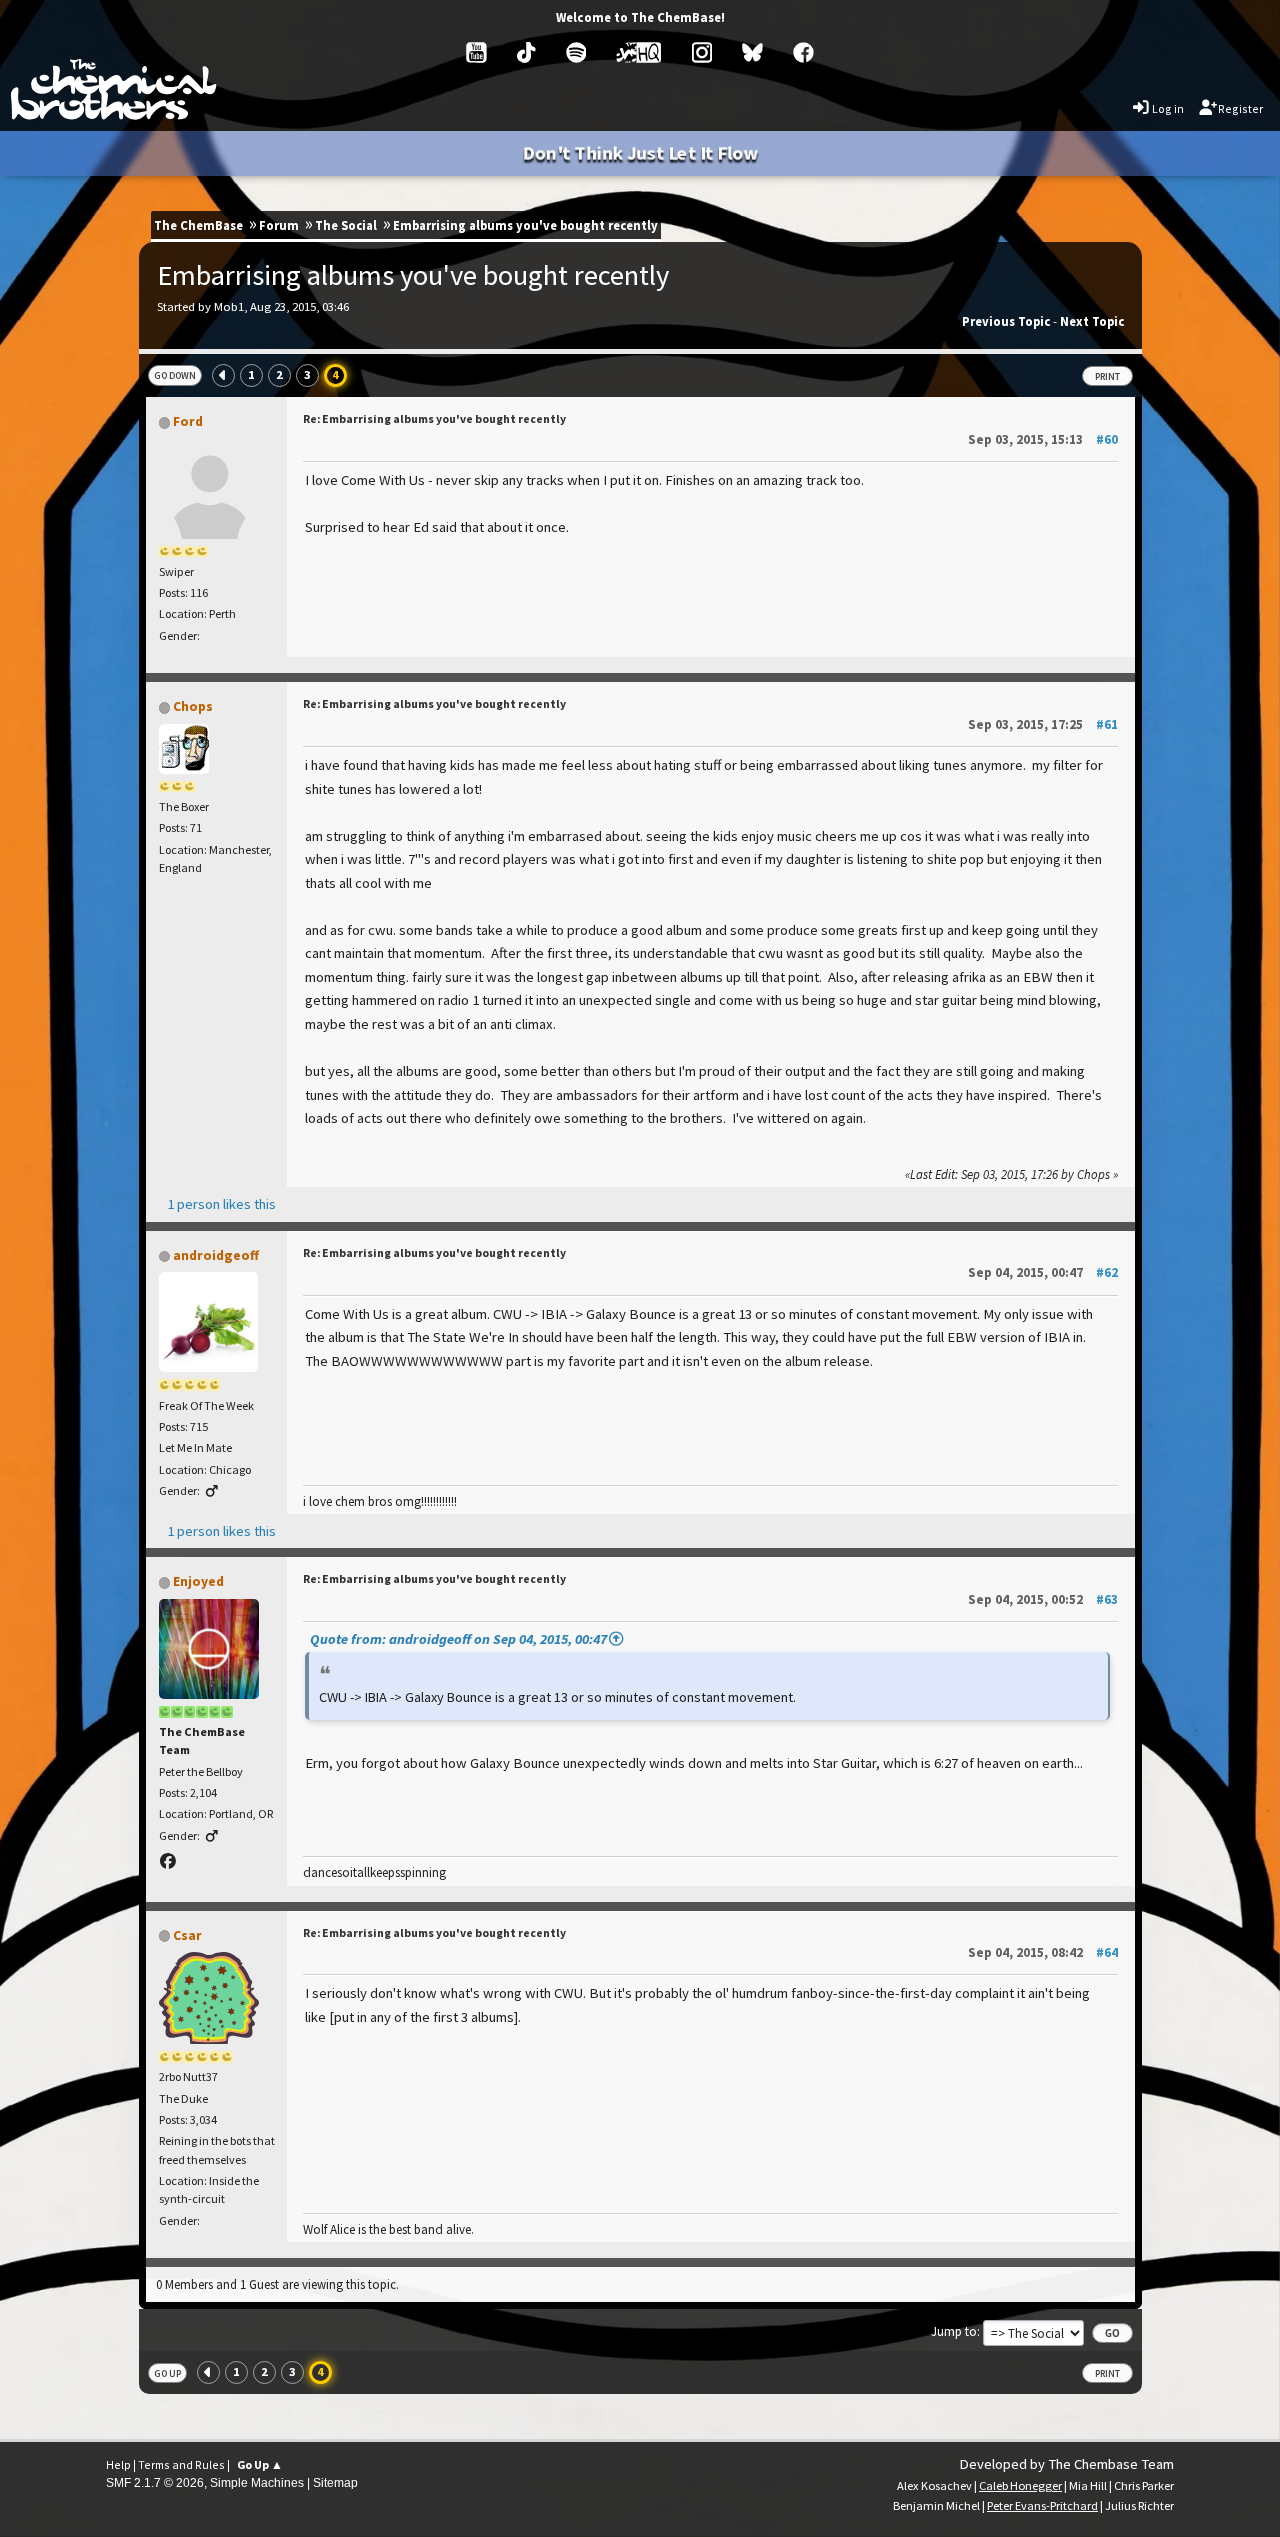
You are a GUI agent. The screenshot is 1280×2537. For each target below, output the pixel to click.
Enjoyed (198, 1581)
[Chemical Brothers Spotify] (576, 52)
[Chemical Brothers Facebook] (803, 52)
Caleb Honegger (1020, 2485)
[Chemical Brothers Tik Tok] (526, 52)
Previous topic (1006, 321)
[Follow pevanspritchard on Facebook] (169, 1861)
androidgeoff (216, 1255)
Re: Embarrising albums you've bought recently (434, 418)
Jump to (954, 2331)
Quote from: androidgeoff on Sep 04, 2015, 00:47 (458, 1639)
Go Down (175, 375)
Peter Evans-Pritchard (1042, 2505)
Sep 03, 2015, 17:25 (1043, 724)
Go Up (167, 2373)
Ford (188, 421)
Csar (187, 1935)
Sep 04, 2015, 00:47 (1043, 1272)
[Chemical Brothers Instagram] (702, 52)
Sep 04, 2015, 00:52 (1043, 1599)
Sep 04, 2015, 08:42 (1043, 1952)
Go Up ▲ (260, 2464)
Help (118, 2464)
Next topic (1092, 321)
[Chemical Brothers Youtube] (476, 52)
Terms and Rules (181, 2464)
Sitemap (335, 2482)
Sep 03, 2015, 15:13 (1043, 439)
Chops (193, 706)
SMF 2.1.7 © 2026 (155, 2482)
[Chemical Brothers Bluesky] (752, 52)
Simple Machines (257, 2482)
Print (1107, 376)
